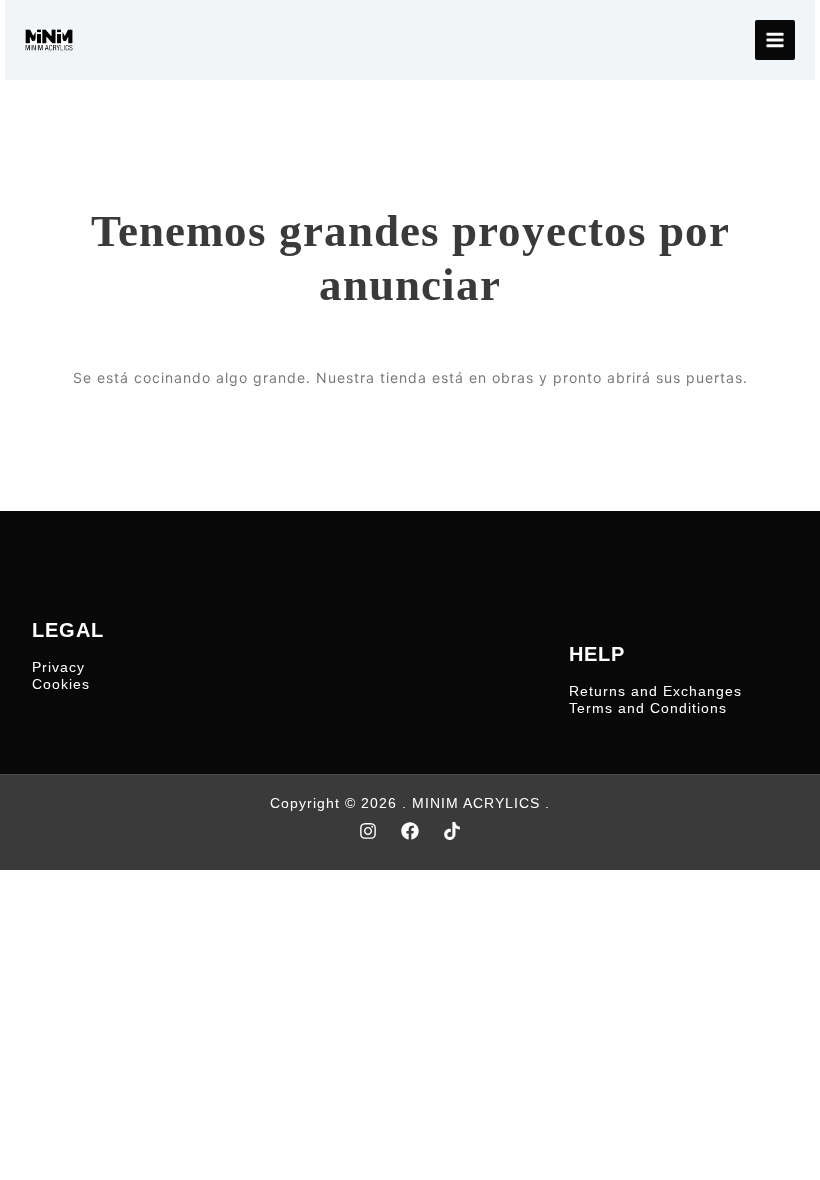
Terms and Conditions (648, 708)
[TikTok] (452, 831)
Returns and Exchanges (655, 691)
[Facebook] (410, 831)
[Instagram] (368, 831)
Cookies (61, 684)
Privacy (58, 667)
